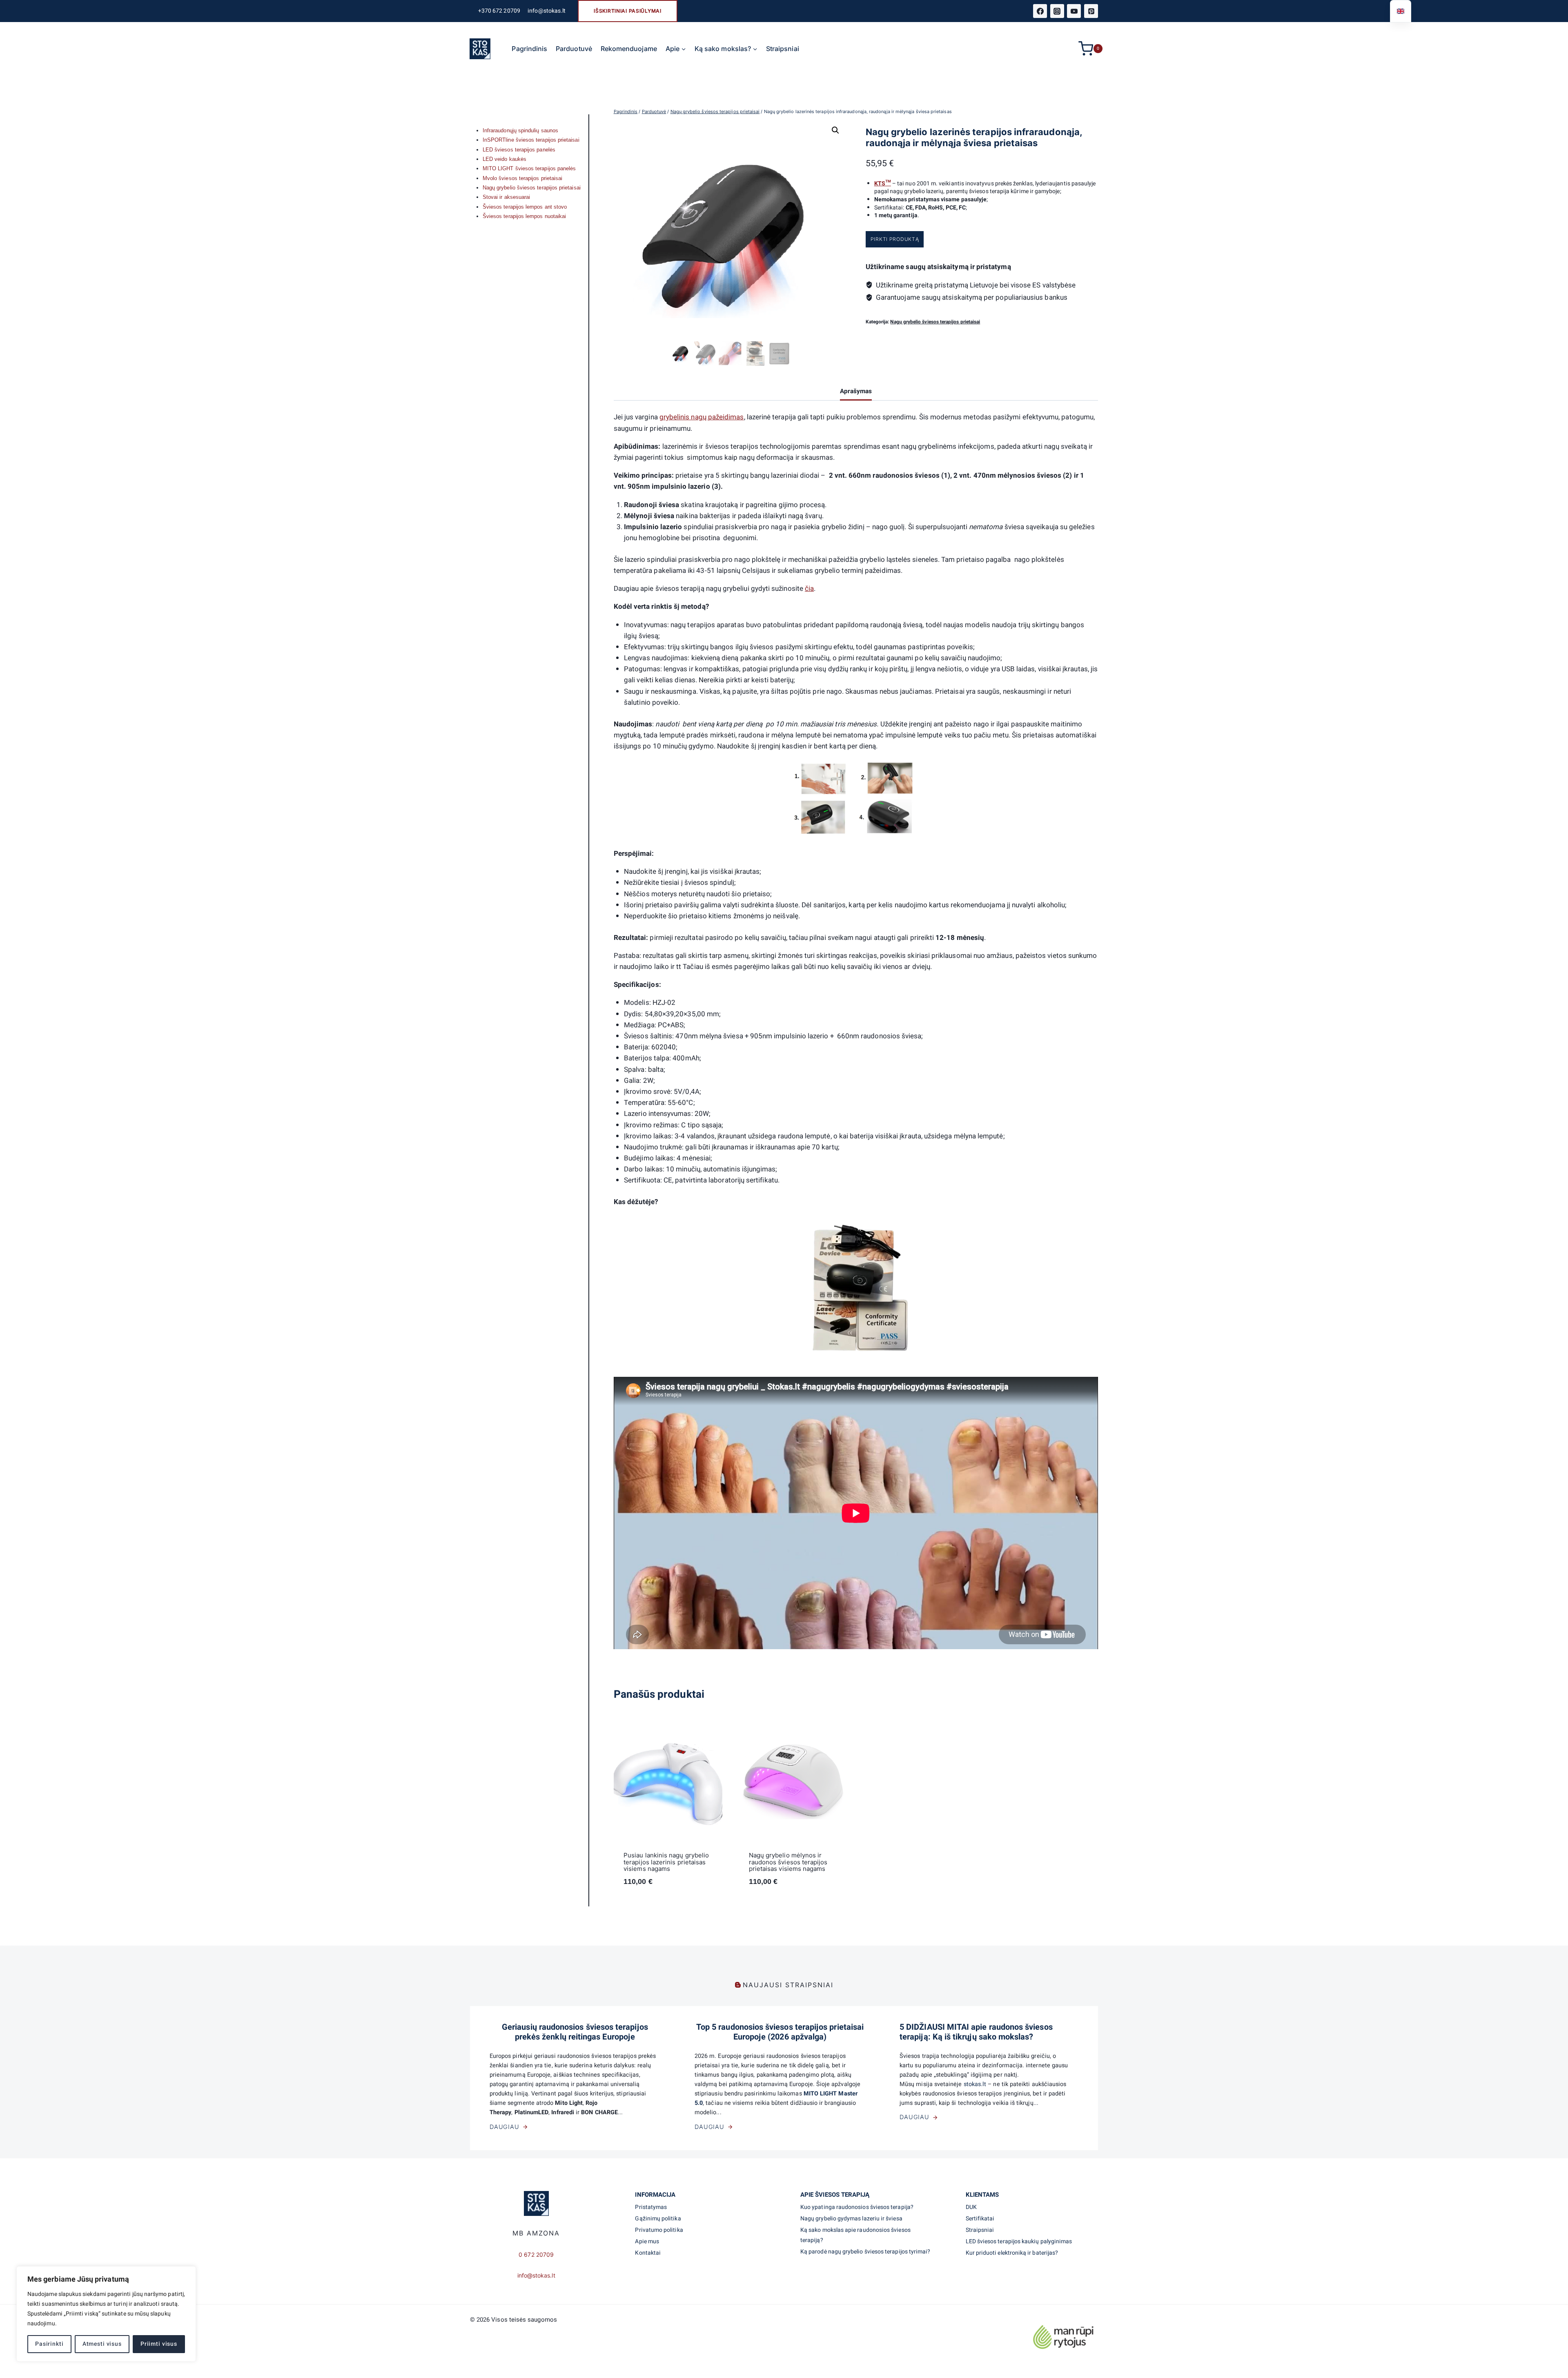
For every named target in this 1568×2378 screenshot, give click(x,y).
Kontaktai (648, 2253)
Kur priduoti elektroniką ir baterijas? (1012, 2253)
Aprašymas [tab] (856, 391)
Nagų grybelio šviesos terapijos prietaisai (935, 322)
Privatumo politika (659, 2230)
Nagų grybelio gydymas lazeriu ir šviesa (851, 2219)
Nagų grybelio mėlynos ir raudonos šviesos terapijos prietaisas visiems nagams (788, 1862)
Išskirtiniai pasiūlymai (628, 11)
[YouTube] (1074, 11)
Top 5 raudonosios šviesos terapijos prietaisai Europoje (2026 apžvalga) (780, 2032)
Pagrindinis (529, 49)
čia (809, 589)
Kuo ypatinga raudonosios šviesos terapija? (857, 2207)
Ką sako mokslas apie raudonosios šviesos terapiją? (855, 2235)
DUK (971, 2207)
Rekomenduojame (629, 49)
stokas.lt (976, 2084)
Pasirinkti (49, 2344)
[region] (106, 2314)
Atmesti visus (102, 2344)
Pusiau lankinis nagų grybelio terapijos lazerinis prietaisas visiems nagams (666, 1862)
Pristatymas (651, 2207)
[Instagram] (1057, 11)
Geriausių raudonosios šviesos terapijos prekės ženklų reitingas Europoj (575, 2032)
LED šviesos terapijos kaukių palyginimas (1019, 2241)
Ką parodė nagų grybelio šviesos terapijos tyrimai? (865, 2252)
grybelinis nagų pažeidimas (702, 417)
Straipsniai (783, 49)
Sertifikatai (980, 2219)
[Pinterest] (1091, 11)
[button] (835, 130)
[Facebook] (1040, 11)
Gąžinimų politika (658, 2219)
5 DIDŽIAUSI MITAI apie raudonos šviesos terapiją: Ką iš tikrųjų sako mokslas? (976, 2032)
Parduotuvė (574, 49)
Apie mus (647, 2241)
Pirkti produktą (895, 239)
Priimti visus (159, 2344)
